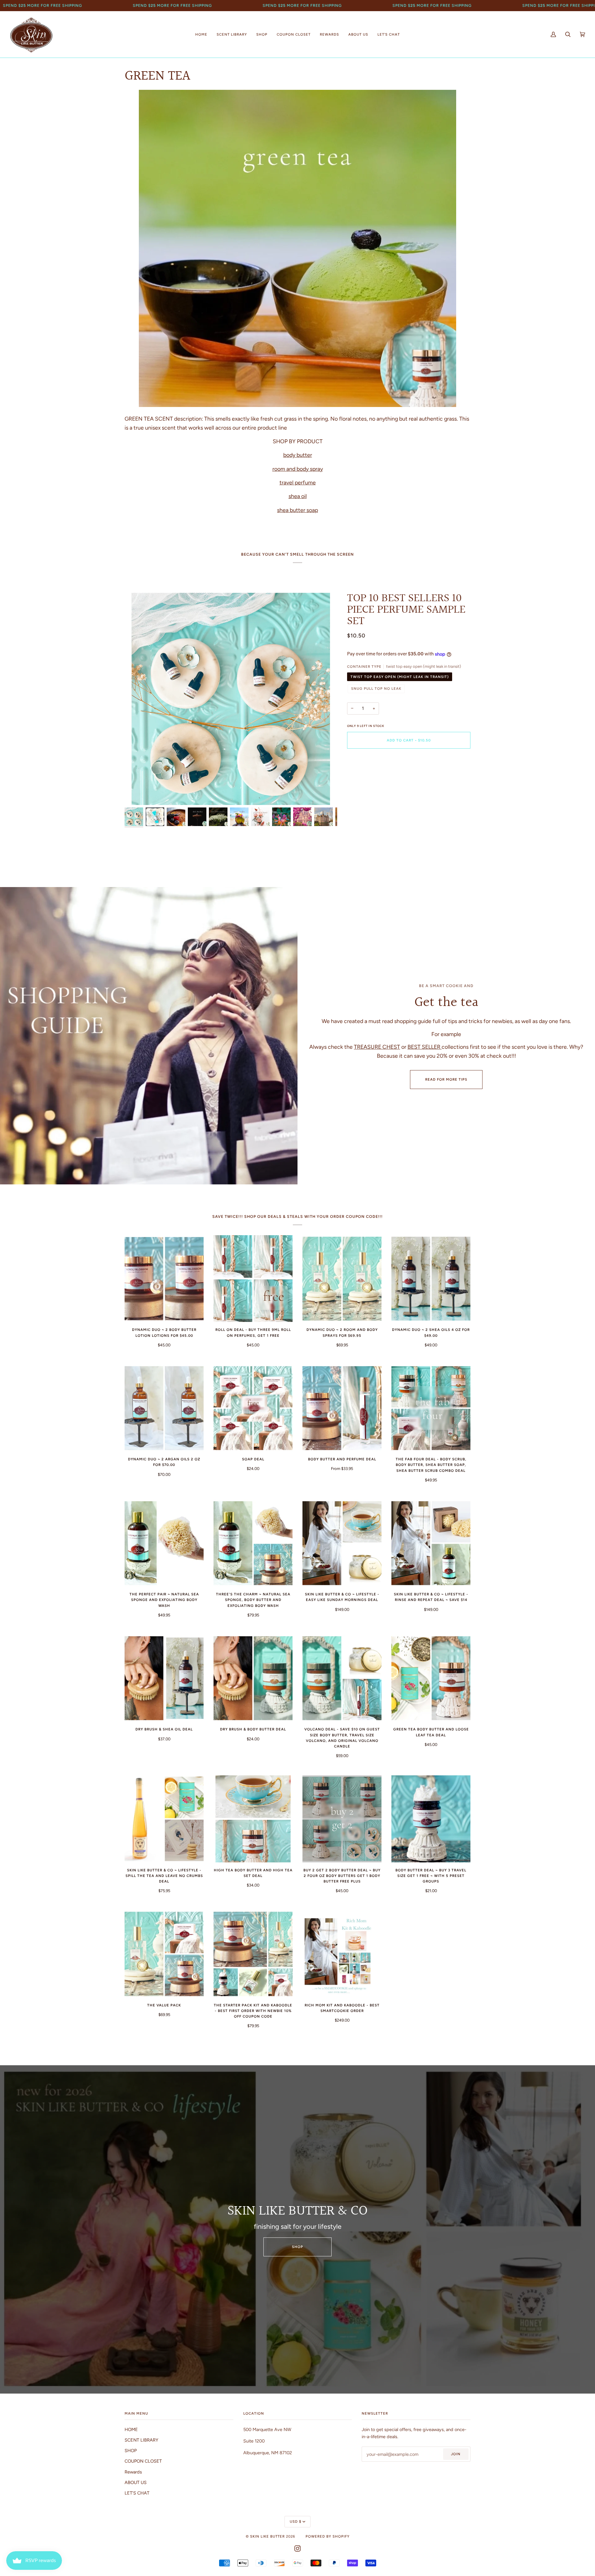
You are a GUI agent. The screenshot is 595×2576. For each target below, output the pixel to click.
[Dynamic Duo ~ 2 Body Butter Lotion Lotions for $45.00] (164, 1279)
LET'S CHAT (137, 2493)
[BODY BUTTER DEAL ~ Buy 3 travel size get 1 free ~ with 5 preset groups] (431, 1819)
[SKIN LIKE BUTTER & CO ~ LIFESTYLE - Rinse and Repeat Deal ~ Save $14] (431, 1543)
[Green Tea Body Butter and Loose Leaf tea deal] (431, 1678)
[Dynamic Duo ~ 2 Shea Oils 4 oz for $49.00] (431, 1279)
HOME (131, 2429)
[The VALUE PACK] (164, 1954)
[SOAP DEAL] (253, 1408)
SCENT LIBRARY (141, 2440)
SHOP (297, 2247)
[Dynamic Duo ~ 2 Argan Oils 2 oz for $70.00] (164, 1408)
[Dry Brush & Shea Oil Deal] (164, 1678)
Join (456, 2454)
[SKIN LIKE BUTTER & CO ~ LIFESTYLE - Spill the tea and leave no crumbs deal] (164, 1819)
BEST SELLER (425, 1047)
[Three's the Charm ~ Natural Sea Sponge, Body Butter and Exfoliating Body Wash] (253, 1543)
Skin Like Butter (267, 2536)
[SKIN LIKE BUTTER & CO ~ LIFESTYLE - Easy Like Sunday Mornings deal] (342, 1543)
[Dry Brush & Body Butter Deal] (253, 1678)
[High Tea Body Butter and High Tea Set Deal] (253, 1819)
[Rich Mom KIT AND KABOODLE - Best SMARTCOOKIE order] (342, 1954)
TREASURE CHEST (377, 1047)
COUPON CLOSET (143, 2461)
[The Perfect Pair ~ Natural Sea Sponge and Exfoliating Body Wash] (164, 1543)
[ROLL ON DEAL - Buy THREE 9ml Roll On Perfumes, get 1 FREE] (253, 1279)
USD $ (295, 2521)
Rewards (133, 2472)
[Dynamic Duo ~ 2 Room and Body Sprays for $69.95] (342, 1279)
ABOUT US (136, 2482)
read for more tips (446, 1079)
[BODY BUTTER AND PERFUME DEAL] (342, 1408)
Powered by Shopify (328, 2536)
